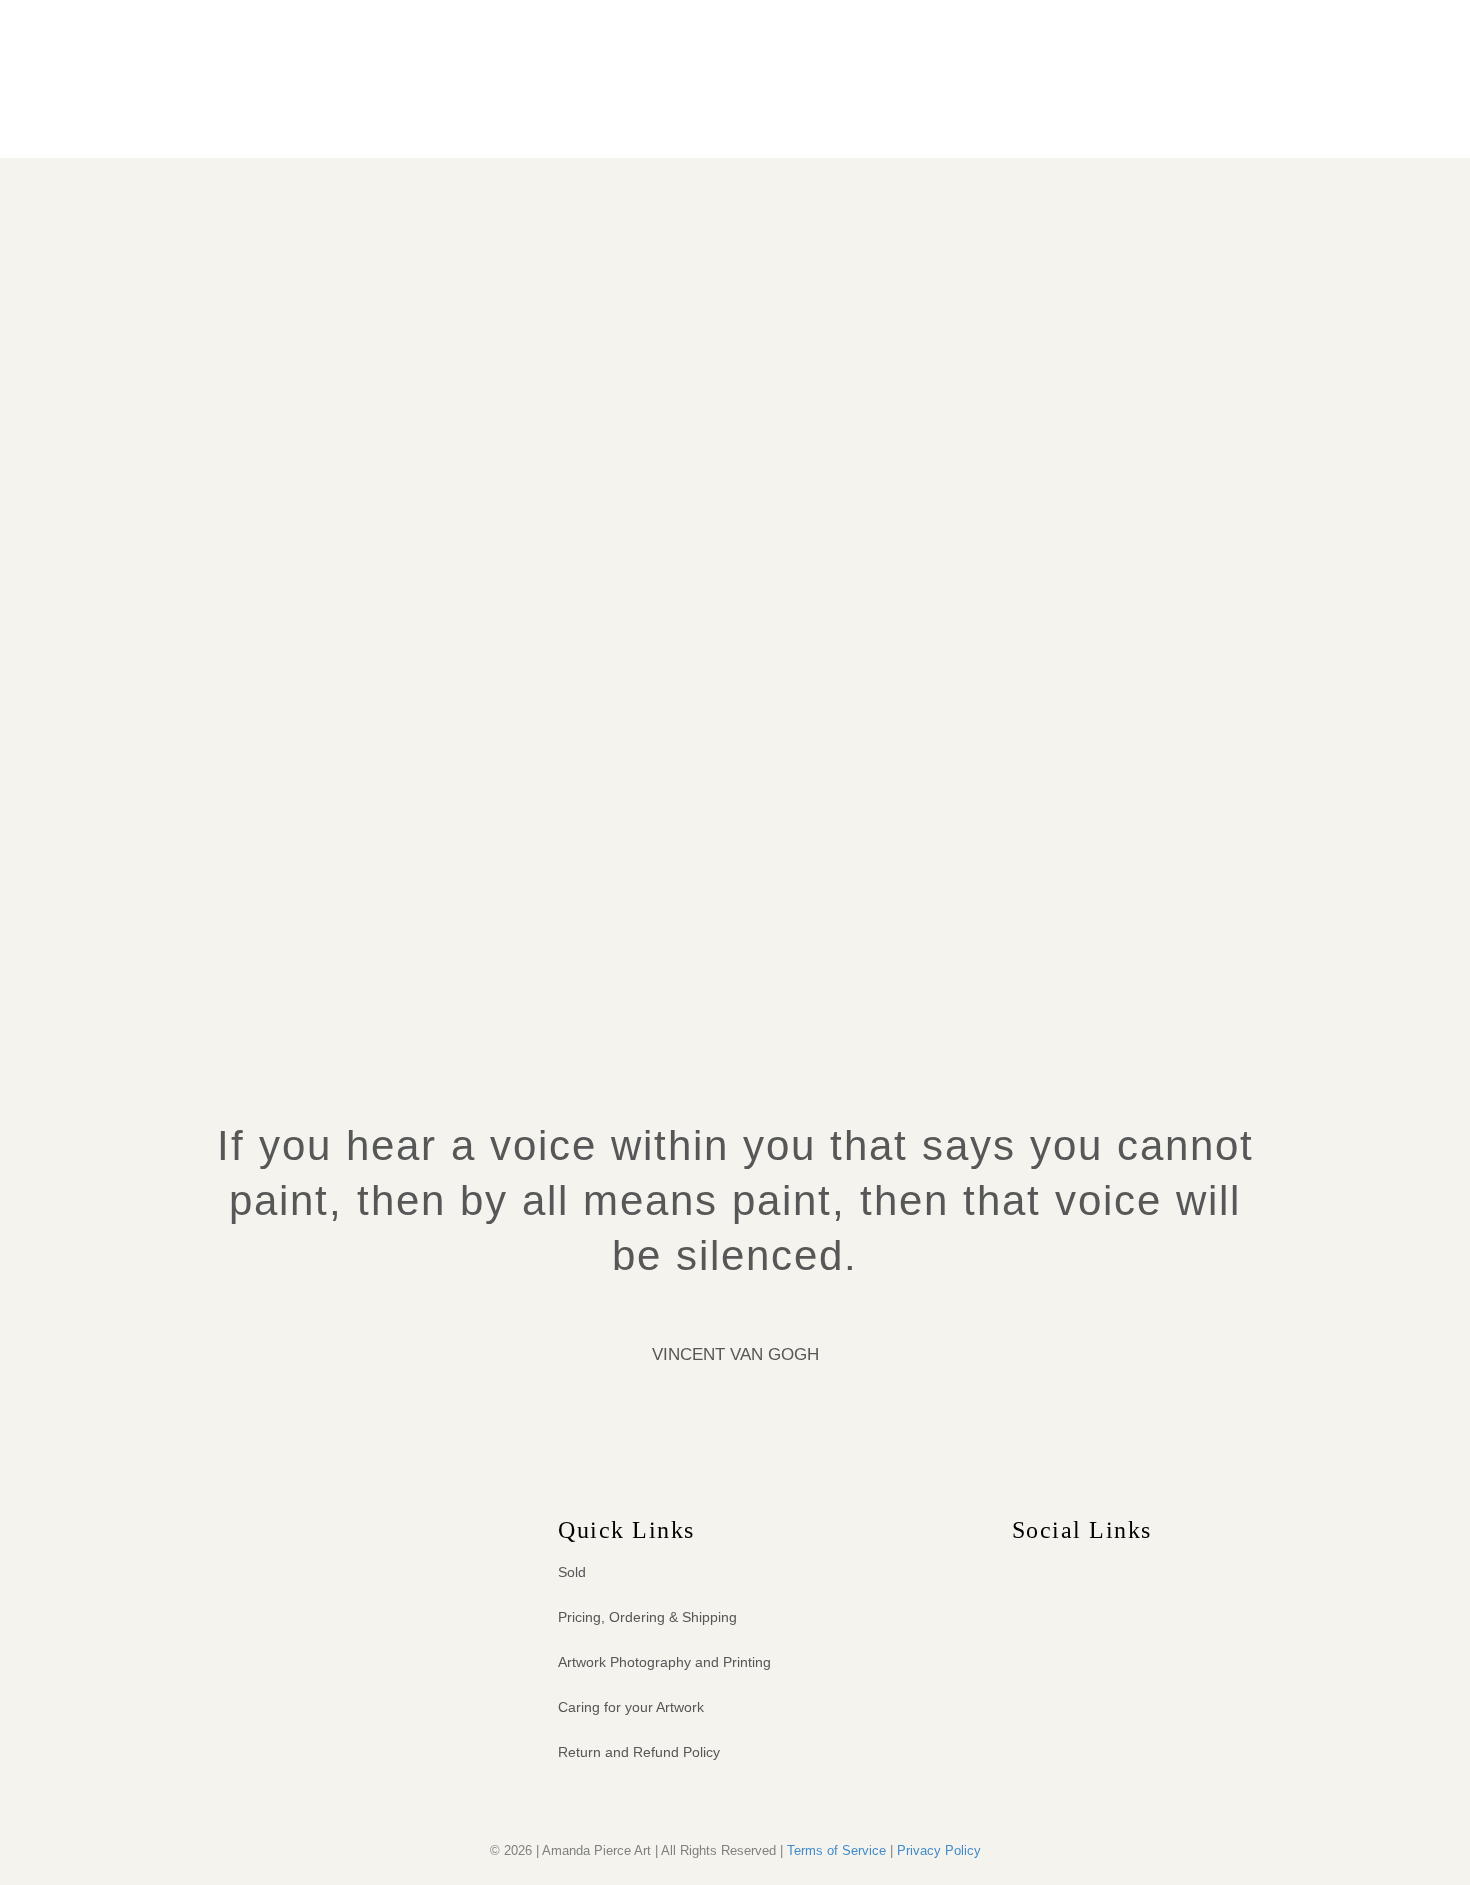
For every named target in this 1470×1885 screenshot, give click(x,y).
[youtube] (1094, 1571)
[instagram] (1057, 1571)
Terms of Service (836, 1850)
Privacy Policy (939, 1850)
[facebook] (1020, 1571)
